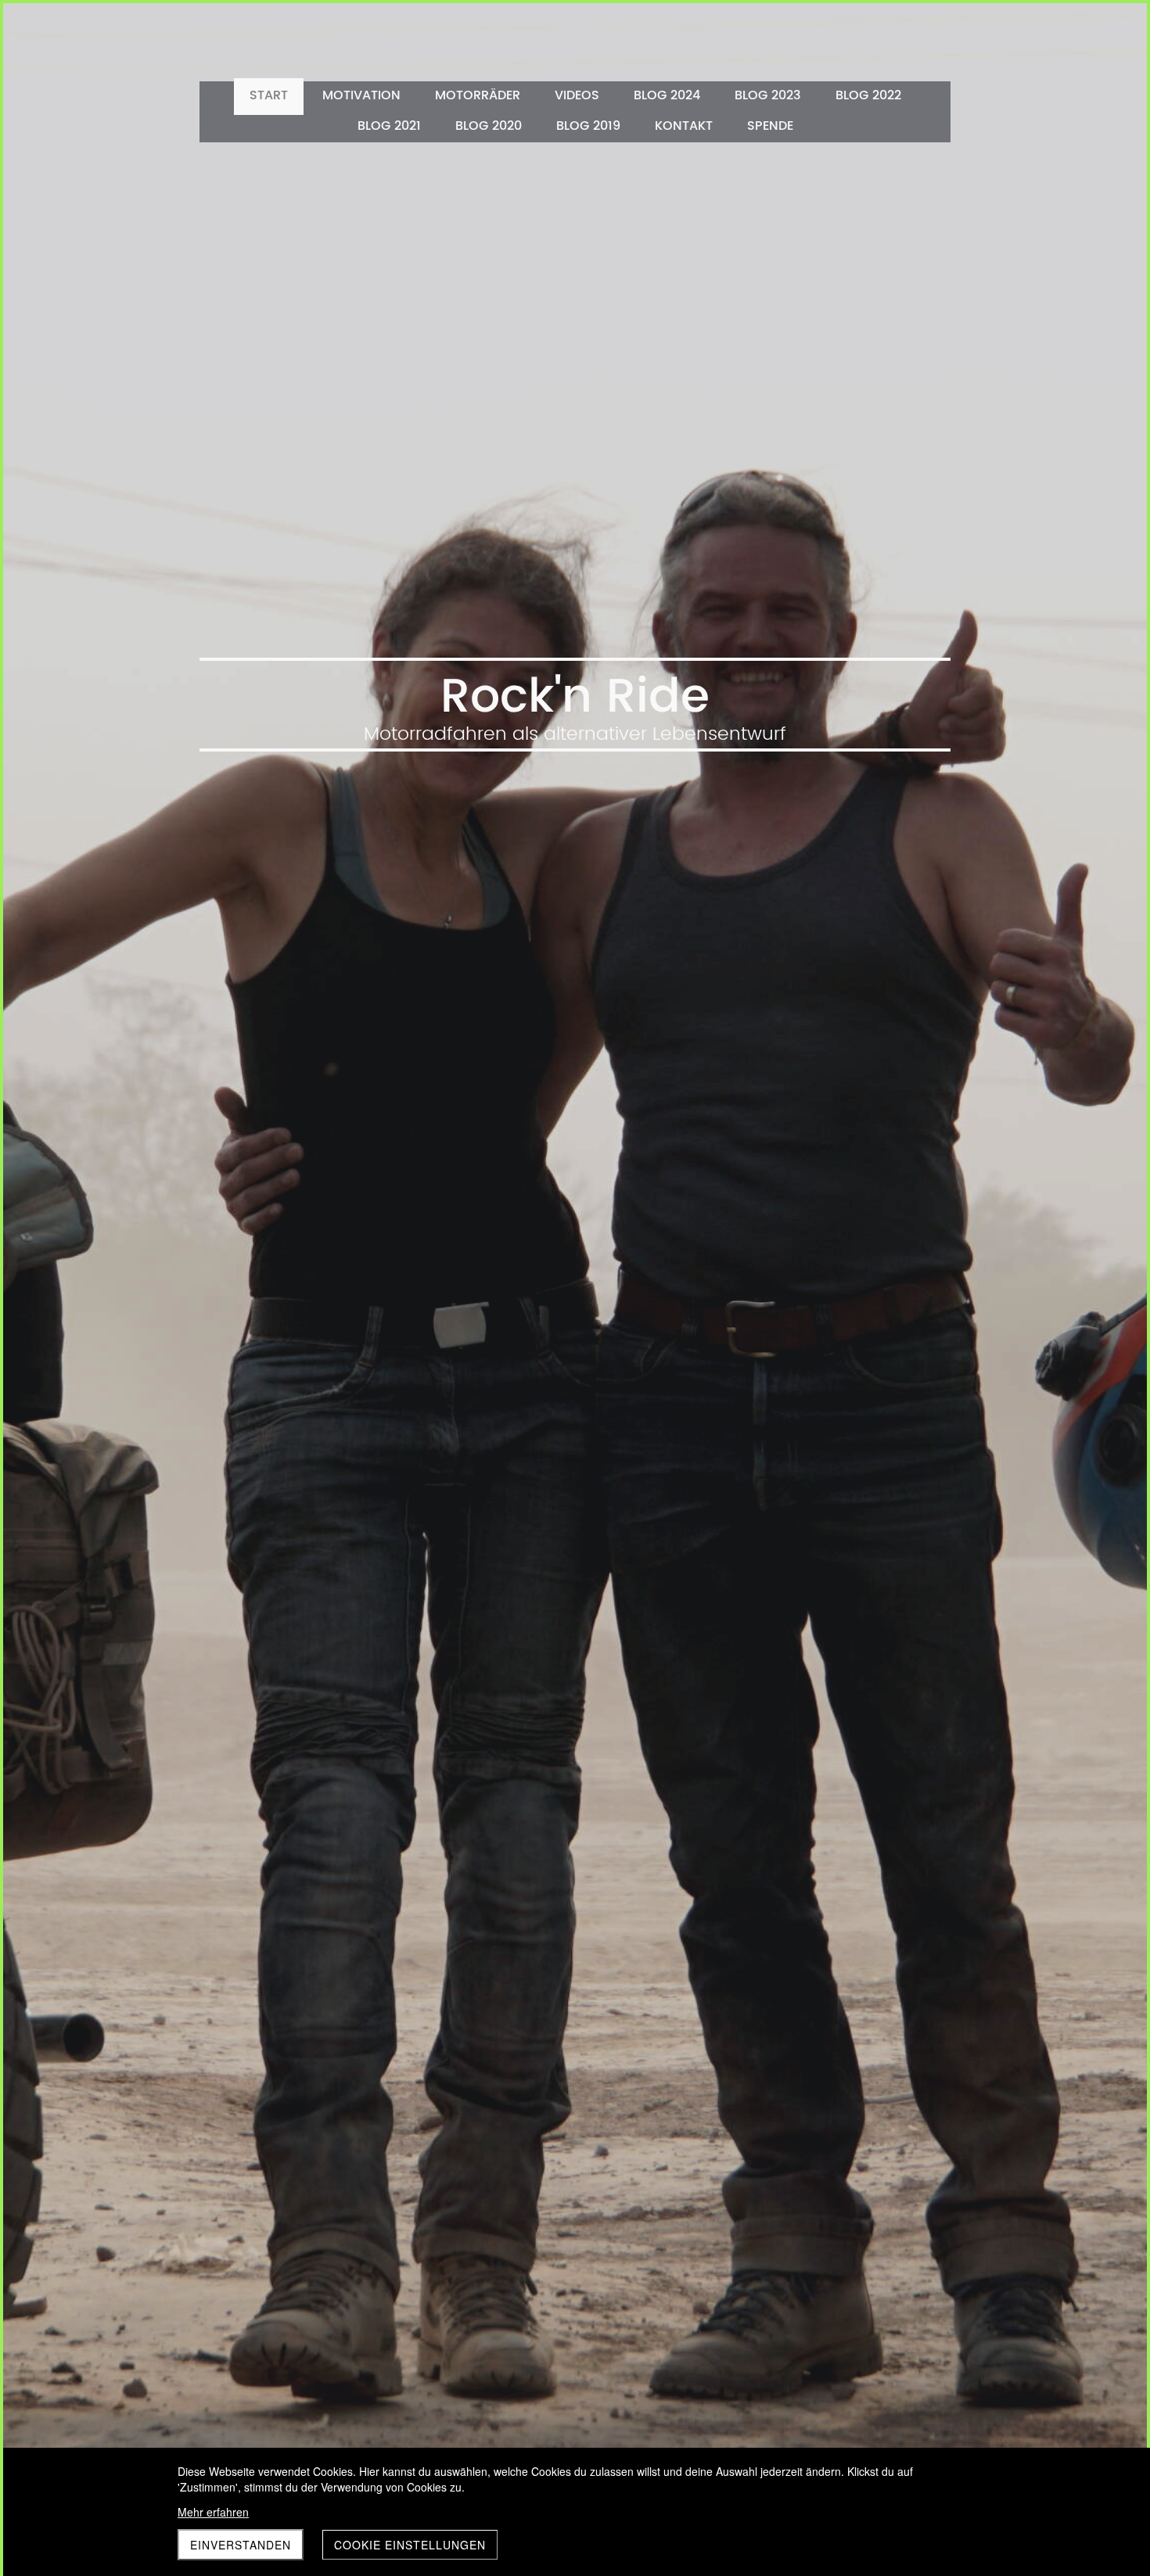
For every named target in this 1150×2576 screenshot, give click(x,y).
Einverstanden (241, 2545)
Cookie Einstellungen (410, 2545)
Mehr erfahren (213, 2512)
